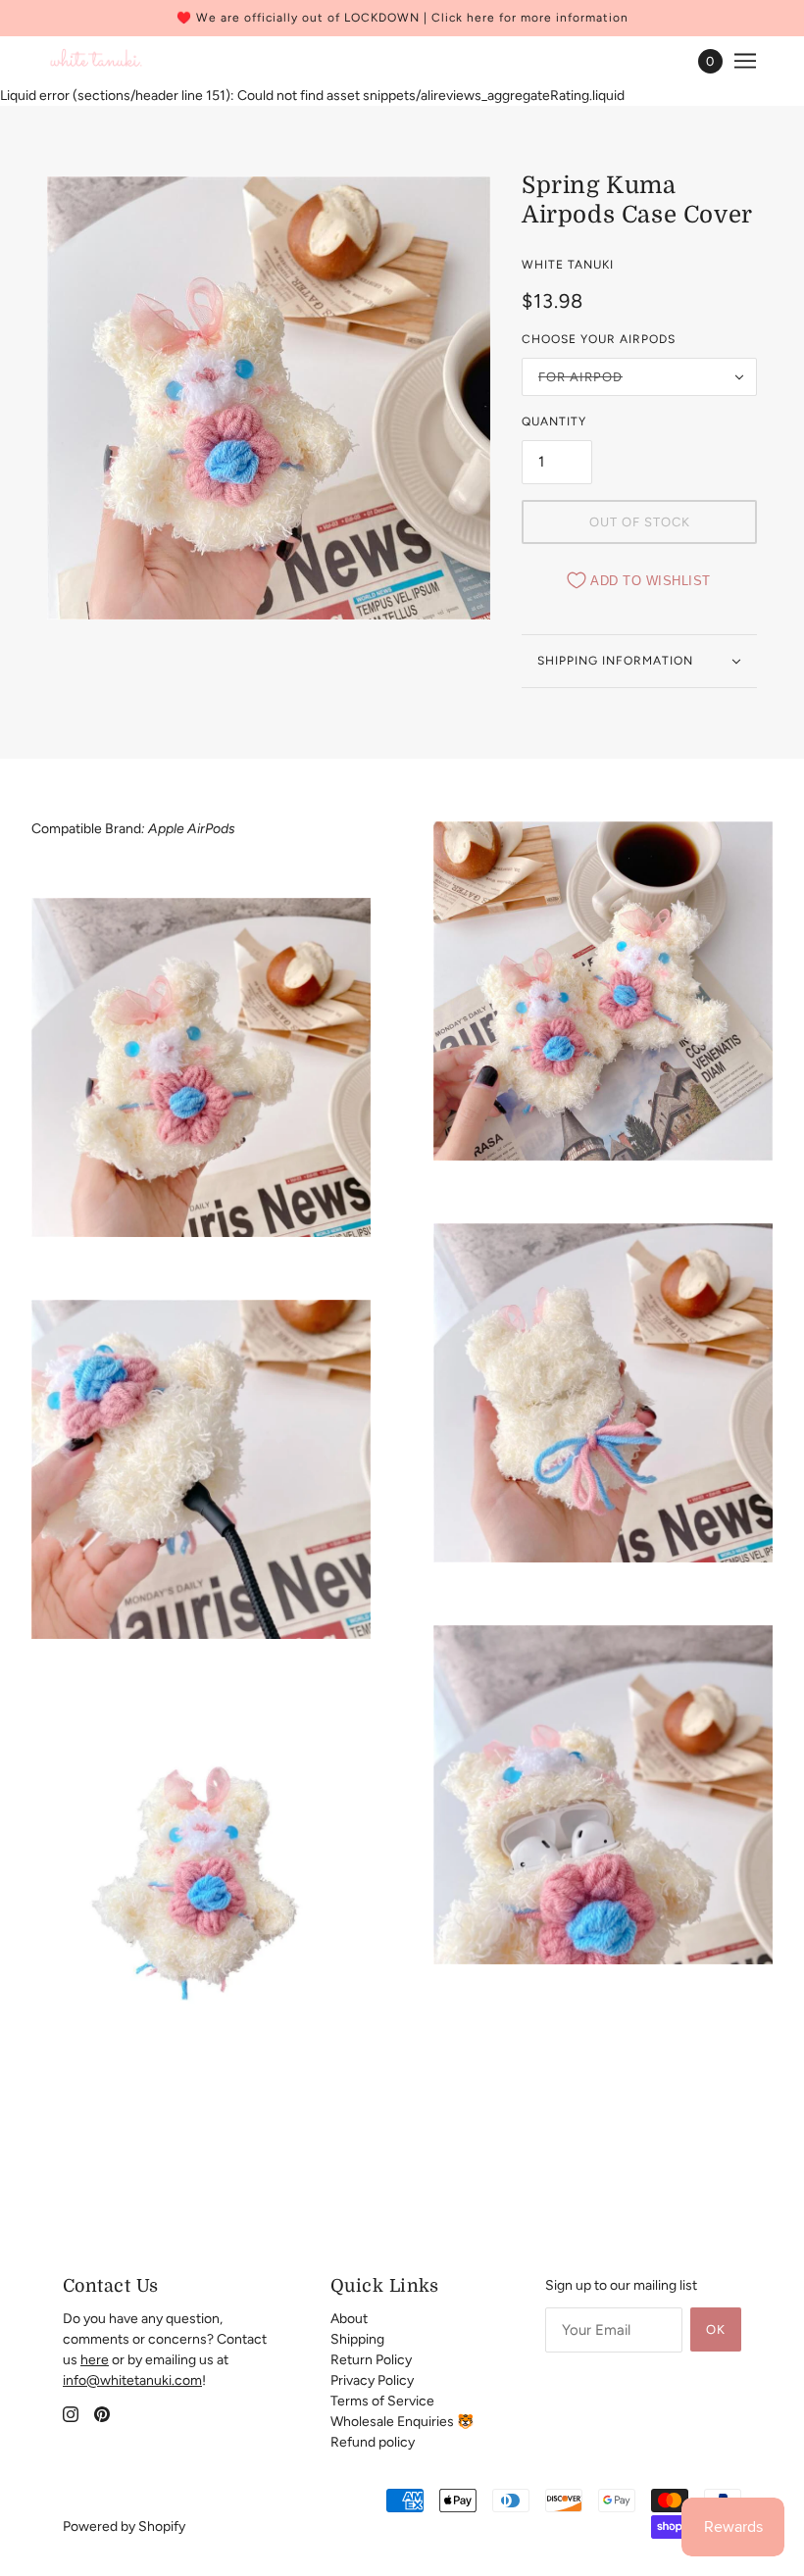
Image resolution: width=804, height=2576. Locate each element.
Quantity (554, 421)
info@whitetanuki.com (132, 2380)
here (95, 2360)
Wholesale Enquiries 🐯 (402, 2422)
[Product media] (201, 1067)
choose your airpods (599, 339)
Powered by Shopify (124, 2526)
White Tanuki (568, 265)
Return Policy (371, 2360)
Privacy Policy (372, 2380)
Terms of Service (382, 2401)
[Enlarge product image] (269, 398)
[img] (71, 2414)
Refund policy (373, 2442)
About (349, 2319)
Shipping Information (615, 661)
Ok (716, 2329)
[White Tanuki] (97, 61)
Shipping (357, 2339)
